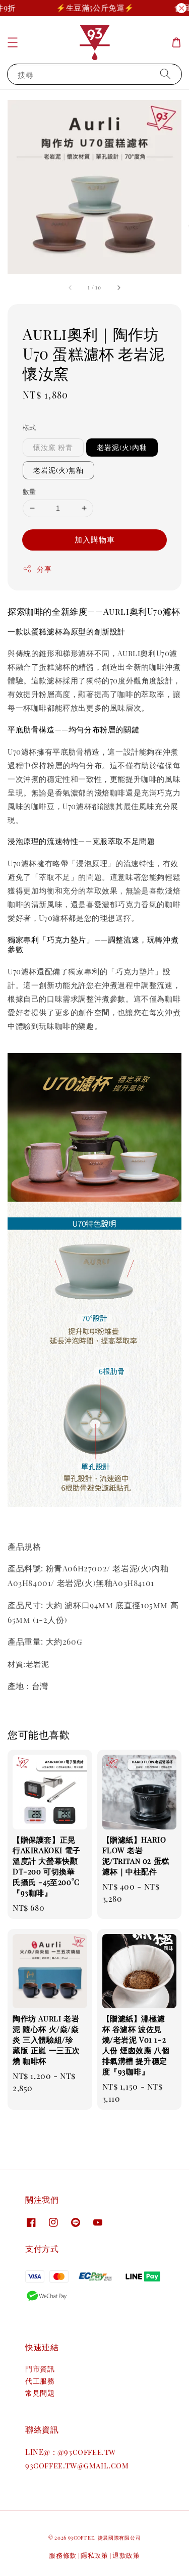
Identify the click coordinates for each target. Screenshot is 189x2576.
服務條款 (63, 2555)
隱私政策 (94, 2555)
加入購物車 (95, 539)
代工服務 (40, 2381)
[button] (13, 42)
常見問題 (40, 2393)
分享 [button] (44, 569)
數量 (29, 491)
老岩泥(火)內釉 (122, 447)
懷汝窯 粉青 (53, 447)
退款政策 (126, 2555)
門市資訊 (40, 2369)
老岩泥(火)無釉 (58, 470)
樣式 (29, 427)
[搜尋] (165, 74)
